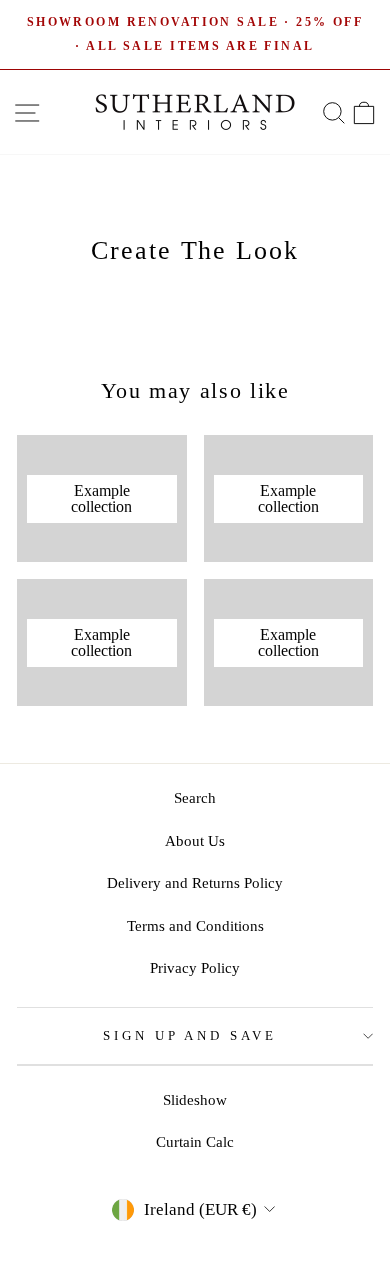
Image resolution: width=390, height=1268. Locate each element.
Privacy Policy (195, 967)
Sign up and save (190, 1035)
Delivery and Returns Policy (195, 882)
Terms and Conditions (195, 925)
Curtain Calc (195, 1141)
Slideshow (195, 1099)
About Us (195, 840)
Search (195, 797)
